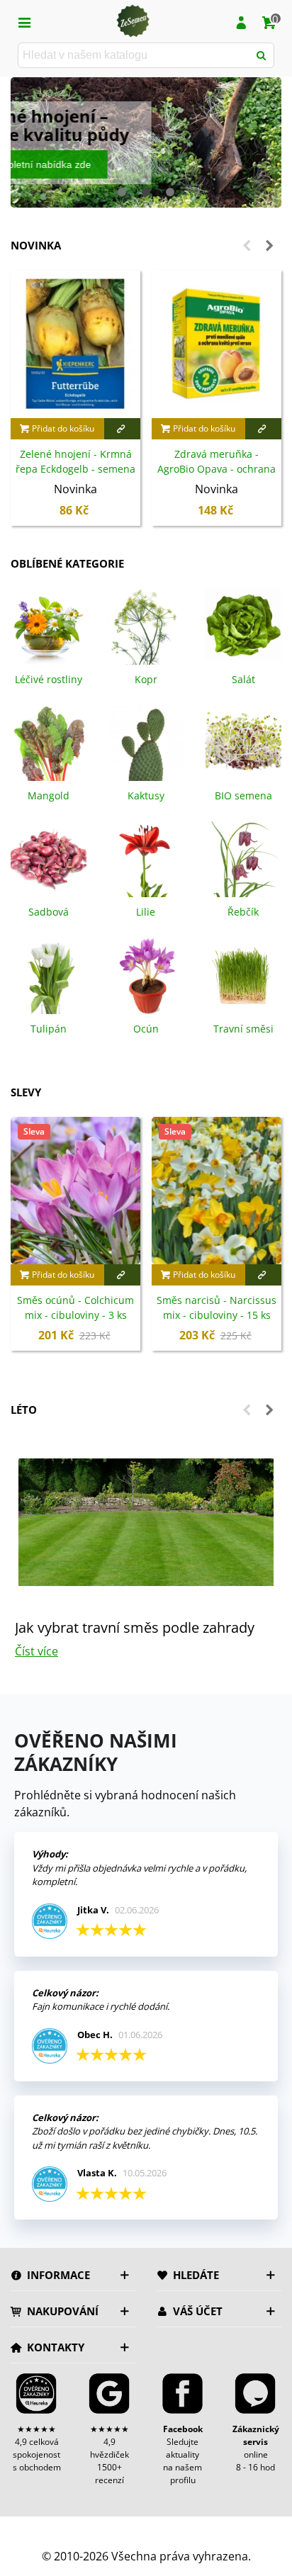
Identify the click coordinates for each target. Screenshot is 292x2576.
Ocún (146, 1029)
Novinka (36, 245)
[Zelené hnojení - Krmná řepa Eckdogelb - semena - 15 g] (75, 344)
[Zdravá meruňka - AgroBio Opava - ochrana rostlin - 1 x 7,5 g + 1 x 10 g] (217, 344)
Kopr (146, 679)
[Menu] (24, 21)
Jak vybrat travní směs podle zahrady (135, 1627)
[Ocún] (146, 974)
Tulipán (49, 1029)
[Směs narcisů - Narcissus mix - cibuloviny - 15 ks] (217, 1191)
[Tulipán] (49, 974)
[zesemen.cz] (133, 21)
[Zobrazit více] (123, 429)
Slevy (26, 1092)
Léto (24, 1410)
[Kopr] (146, 625)
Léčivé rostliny (49, 679)
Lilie (146, 912)
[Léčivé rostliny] (49, 625)
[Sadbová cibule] (49, 858)
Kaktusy (146, 795)
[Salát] (243, 625)
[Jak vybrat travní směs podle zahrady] (146, 1522)
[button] (122, 192)
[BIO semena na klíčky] (243, 742)
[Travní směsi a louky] (243, 974)
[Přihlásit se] (241, 21)
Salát (243, 679)
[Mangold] (49, 742)
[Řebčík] (243, 858)
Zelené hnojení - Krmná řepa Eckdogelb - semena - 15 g (75, 469)
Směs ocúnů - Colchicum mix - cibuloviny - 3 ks (75, 1307)
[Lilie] (146, 858)
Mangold (49, 795)
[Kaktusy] (146, 742)
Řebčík (243, 912)
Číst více (36, 1651)
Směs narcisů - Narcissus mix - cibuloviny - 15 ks (217, 1307)
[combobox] (134, 55)
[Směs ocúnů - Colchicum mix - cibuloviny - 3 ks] (75, 1191)
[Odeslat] (262, 55)
